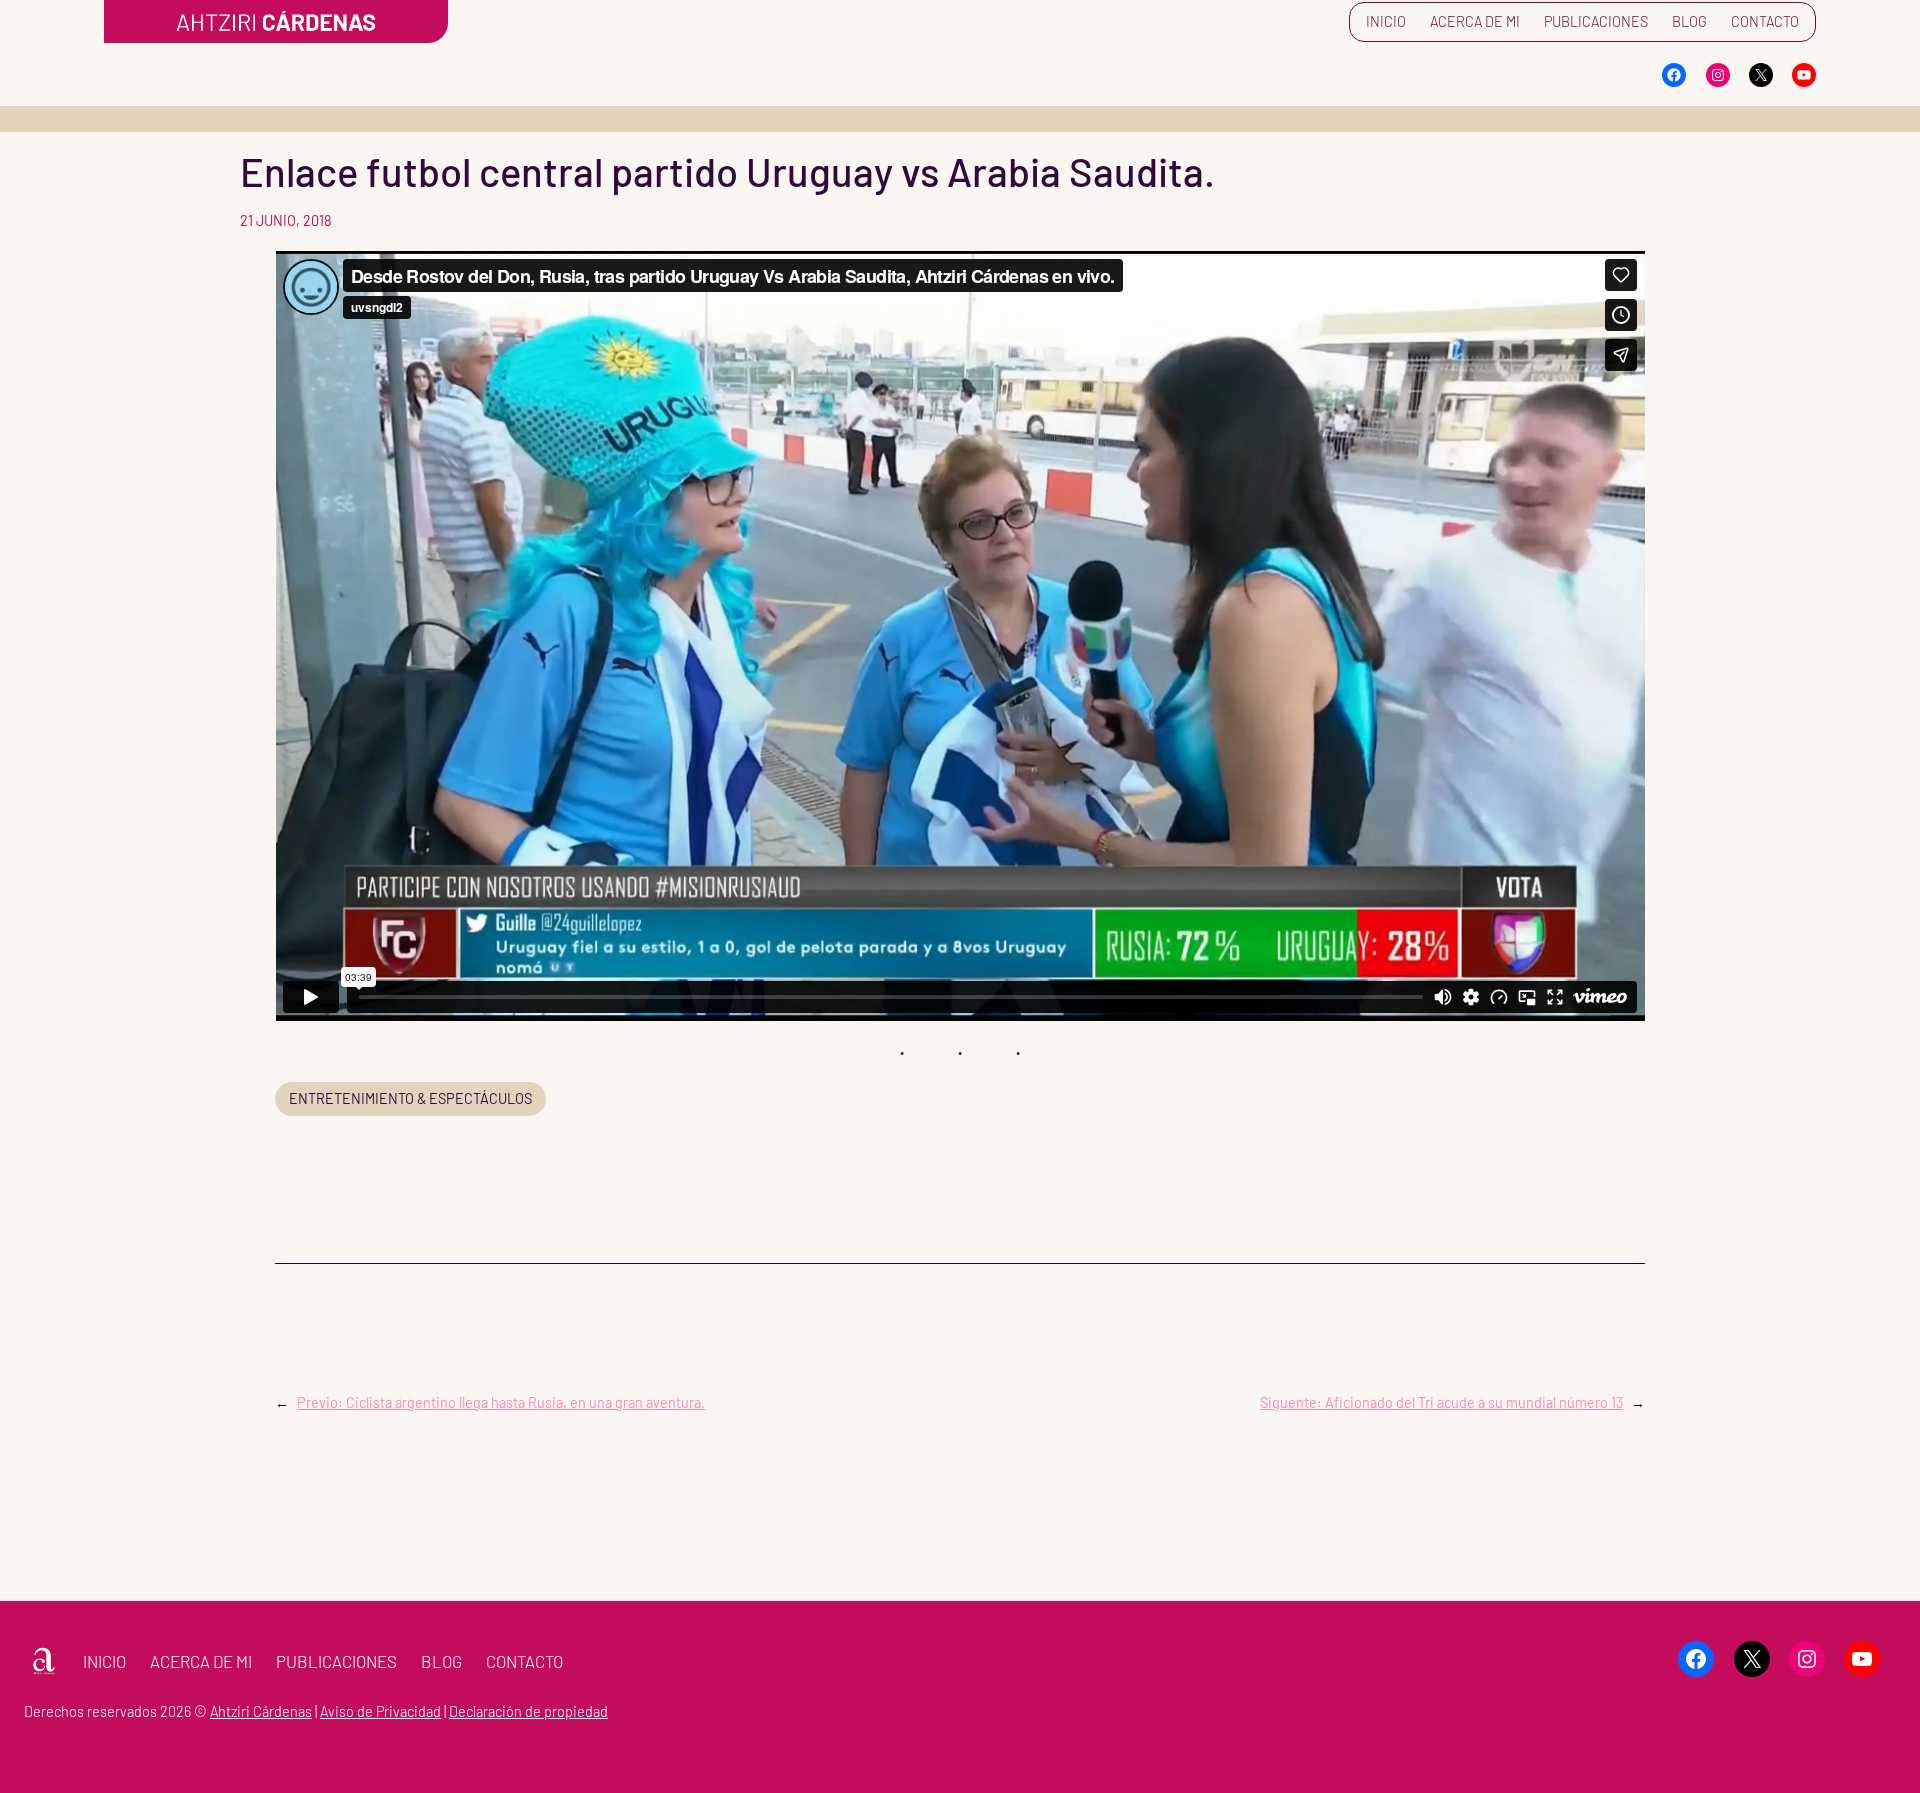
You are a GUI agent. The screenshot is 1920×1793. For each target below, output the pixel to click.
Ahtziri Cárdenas (261, 1711)
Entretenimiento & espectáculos (410, 1098)
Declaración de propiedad (528, 1711)
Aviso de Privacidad (380, 1711)
